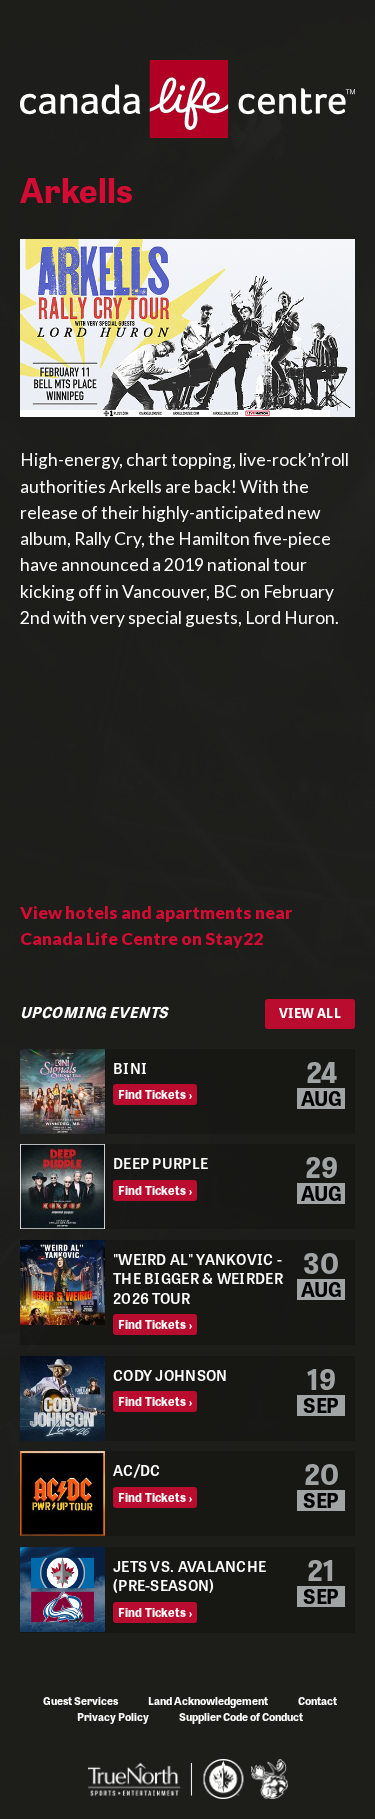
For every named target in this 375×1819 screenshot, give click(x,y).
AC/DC (137, 1469)
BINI (130, 1067)
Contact (317, 1700)
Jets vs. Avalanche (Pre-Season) (189, 1575)
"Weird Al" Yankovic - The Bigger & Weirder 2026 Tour (198, 1278)
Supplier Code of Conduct (241, 1716)
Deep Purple (160, 1162)
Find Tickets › (155, 1094)
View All (310, 1012)
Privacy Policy (113, 1716)
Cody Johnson (170, 1374)
